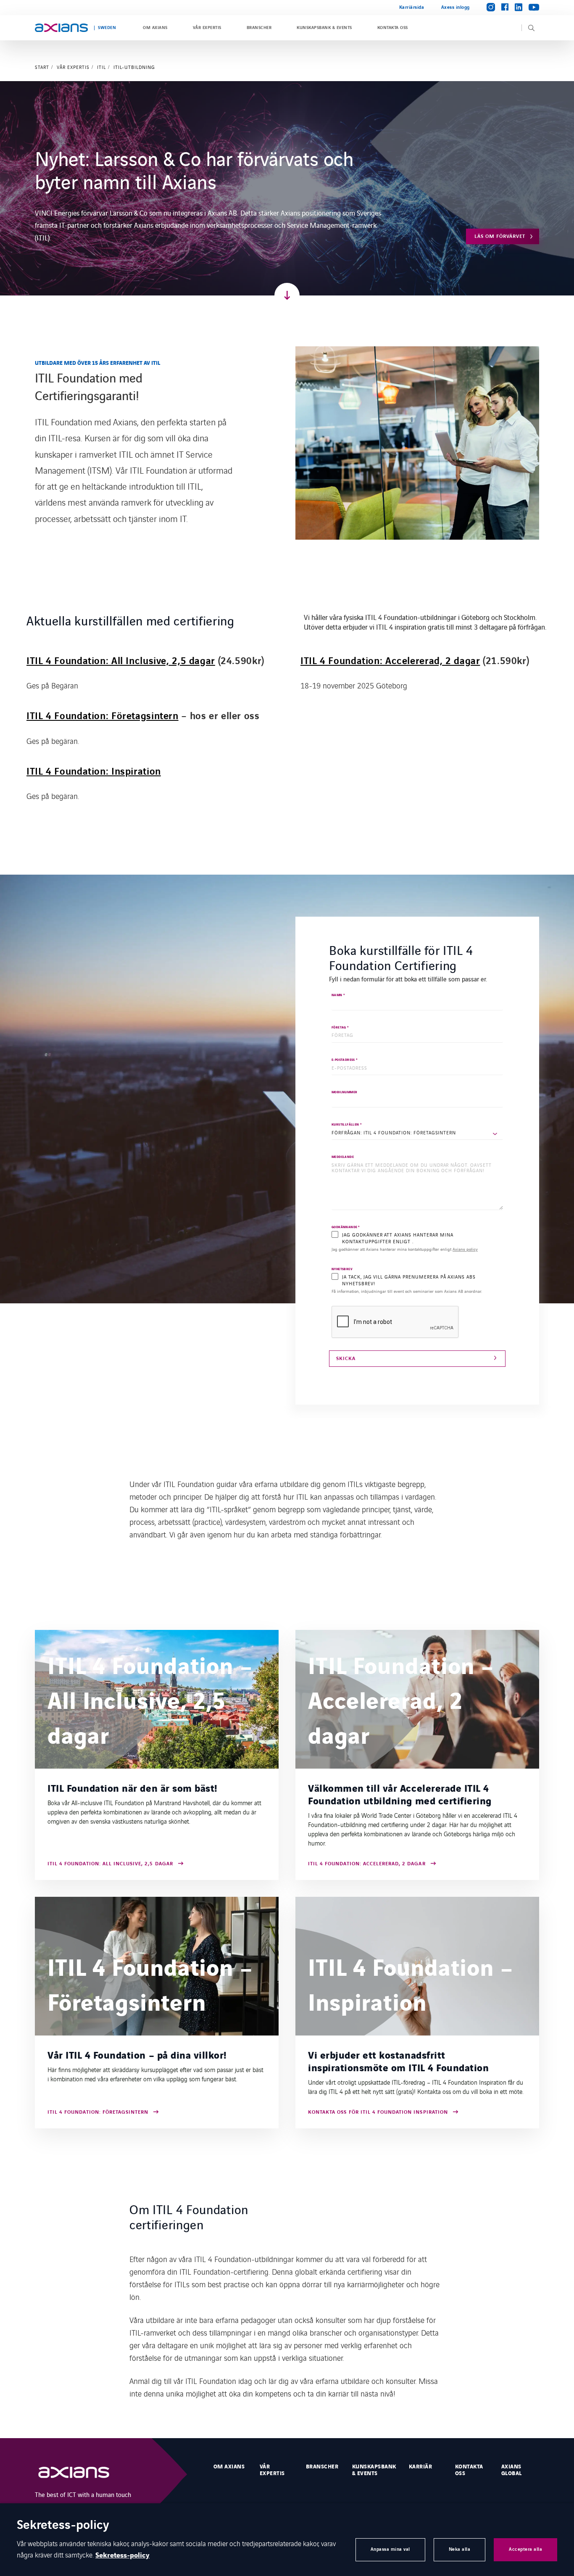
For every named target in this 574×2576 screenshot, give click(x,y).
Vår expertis (207, 28)
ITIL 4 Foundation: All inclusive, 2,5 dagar (110, 1864)
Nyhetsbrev (342, 1270)
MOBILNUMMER (344, 1093)
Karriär (420, 2467)
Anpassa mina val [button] (390, 2549)
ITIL (101, 67)
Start (42, 67)
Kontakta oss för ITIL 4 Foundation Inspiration (378, 2113)
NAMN (338, 995)
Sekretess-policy (122, 2555)
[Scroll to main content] (287, 295)
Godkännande (346, 1227)
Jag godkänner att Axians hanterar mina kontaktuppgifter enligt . (398, 1238)
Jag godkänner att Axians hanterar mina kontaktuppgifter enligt (405, 1249)
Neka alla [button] (460, 2549)
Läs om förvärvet (500, 236)
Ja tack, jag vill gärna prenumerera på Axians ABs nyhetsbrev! (409, 1280)
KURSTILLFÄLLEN (347, 1125)
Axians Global (512, 2470)
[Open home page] (61, 28)
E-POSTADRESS (345, 1060)
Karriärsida (412, 7)
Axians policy (465, 1249)
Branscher (259, 28)
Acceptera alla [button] (525, 2549)
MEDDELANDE (343, 1157)
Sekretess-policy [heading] (63, 2526)
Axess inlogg (456, 7)
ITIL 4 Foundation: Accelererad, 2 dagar (367, 1864)
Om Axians (155, 28)
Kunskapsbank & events (324, 28)
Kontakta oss (393, 28)
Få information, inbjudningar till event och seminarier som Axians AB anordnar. (407, 1291)
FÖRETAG (340, 1028)
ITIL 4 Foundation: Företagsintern (103, 716)
